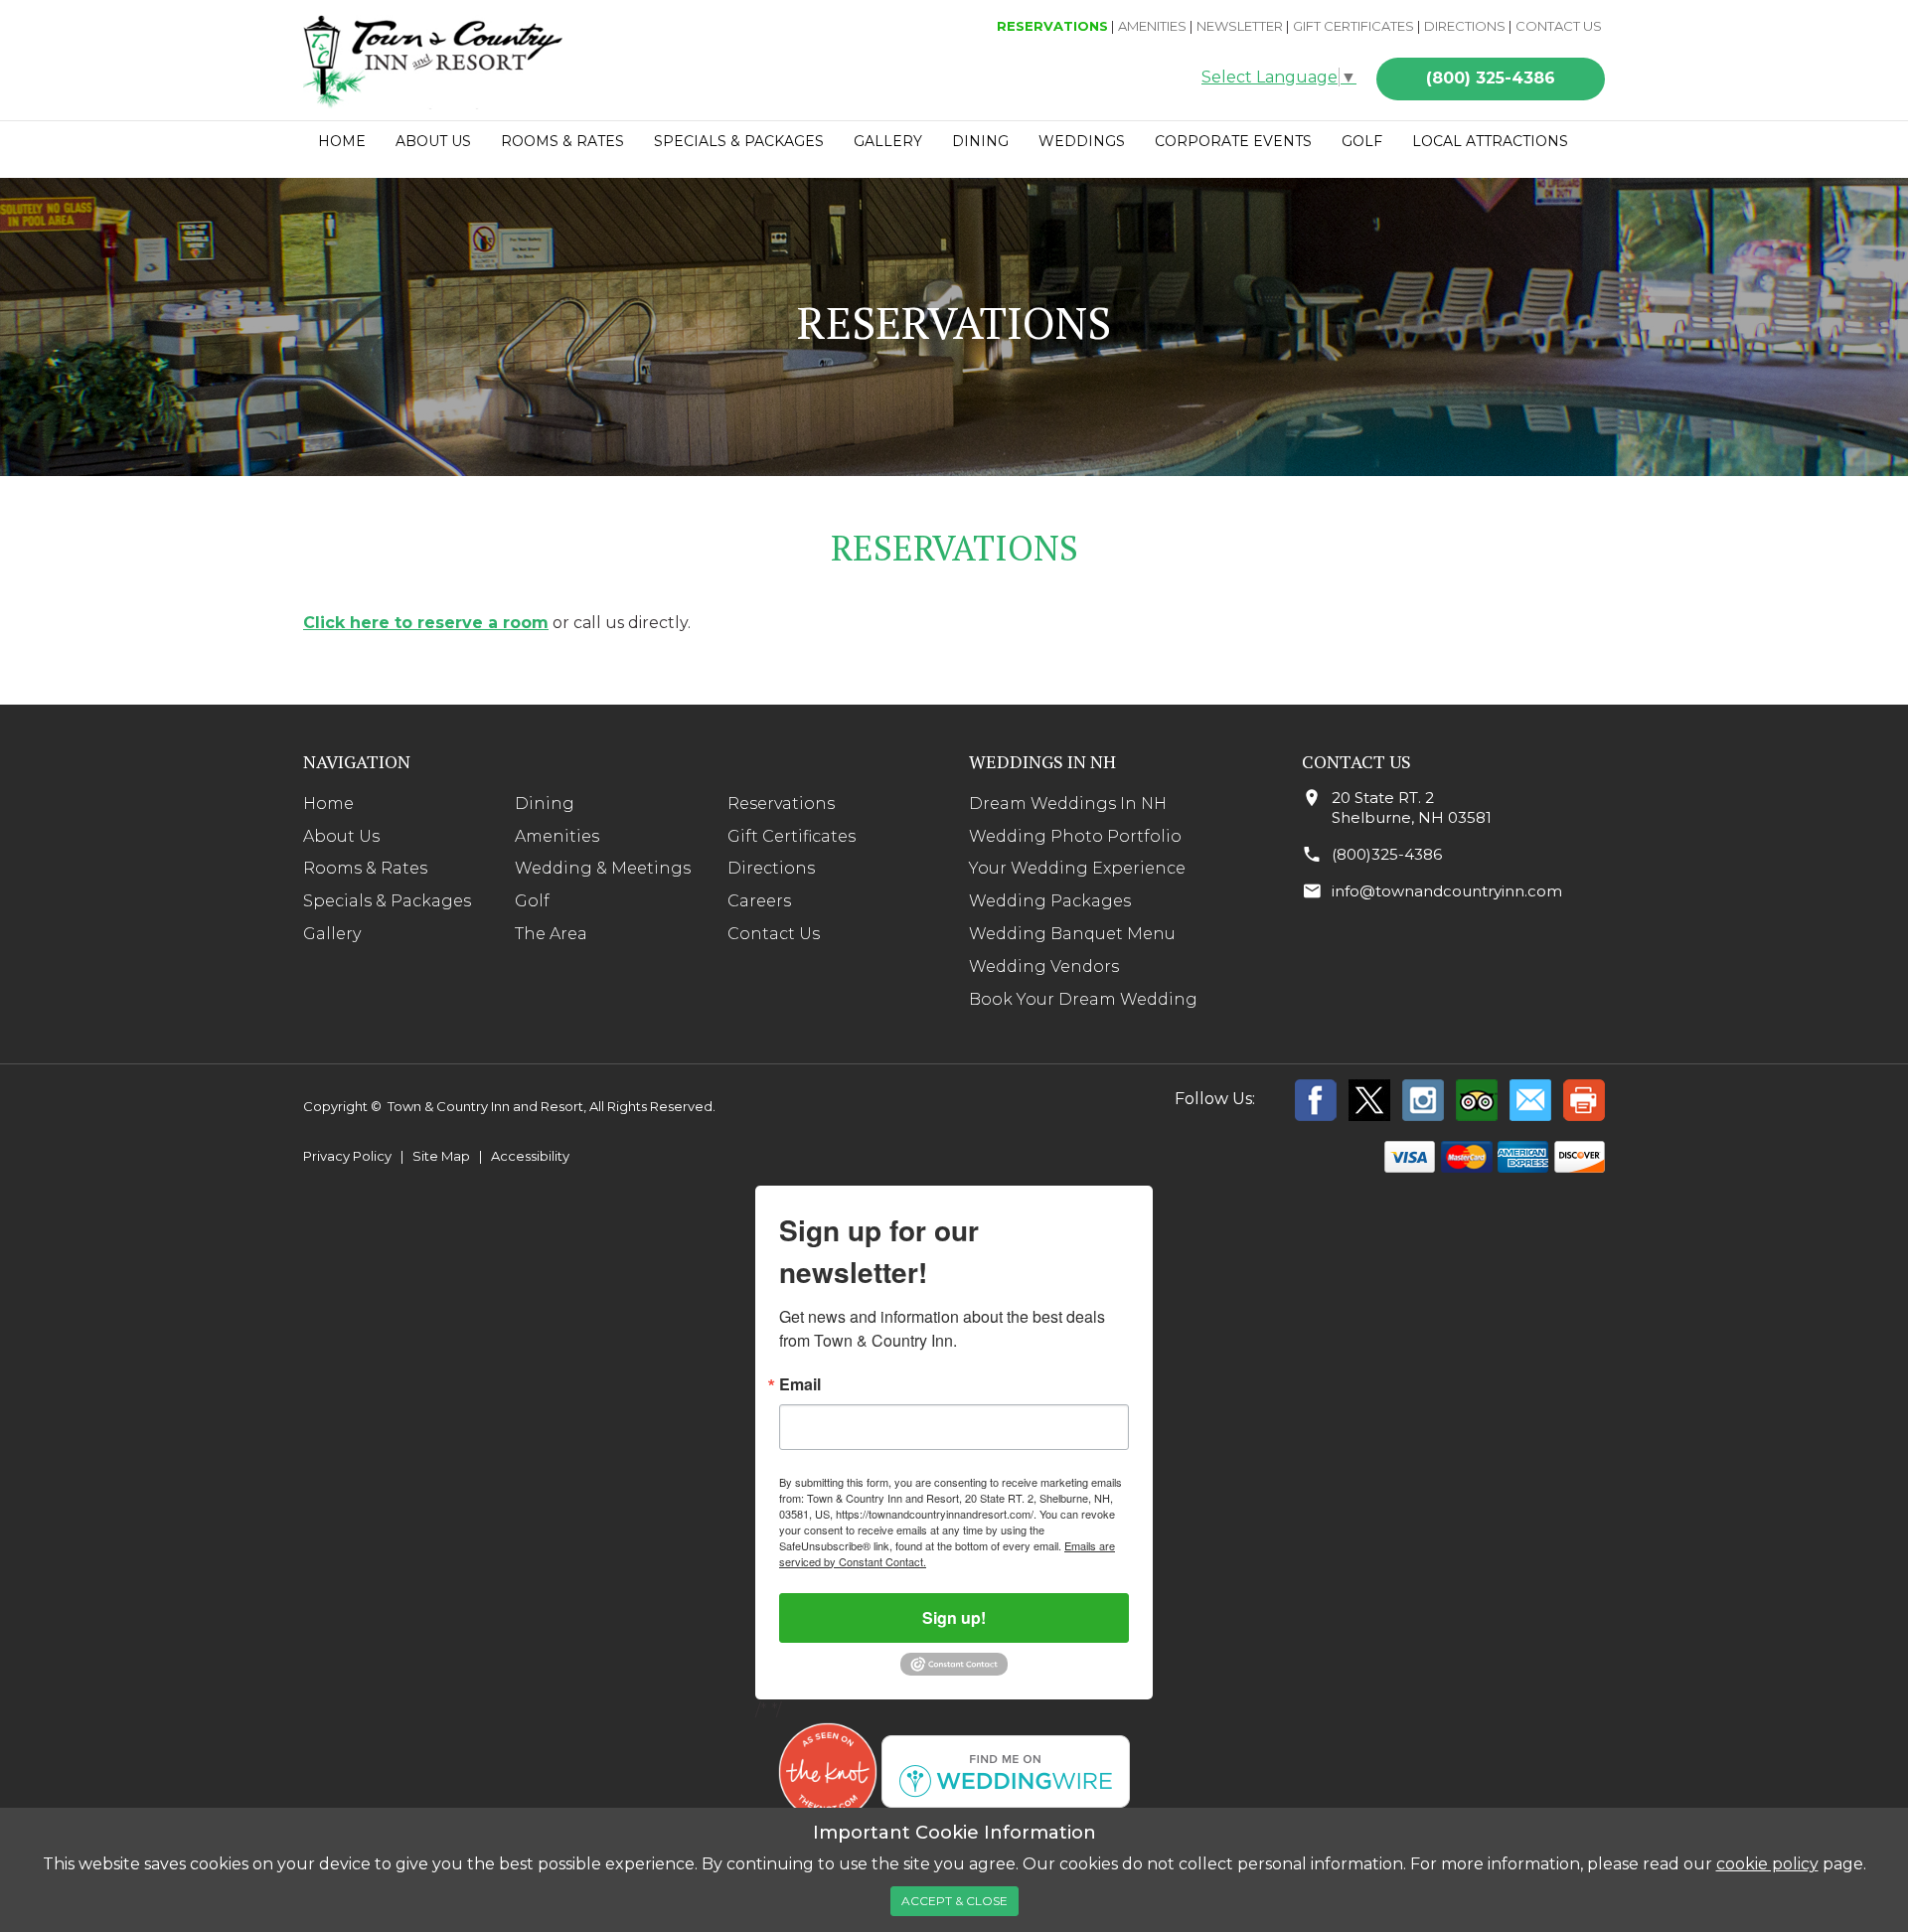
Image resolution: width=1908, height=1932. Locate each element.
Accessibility (530, 1156)
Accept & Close (954, 1901)
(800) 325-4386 (1491, 78)
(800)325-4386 (1387, 854)
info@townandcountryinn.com (1447, 891)
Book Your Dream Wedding (1083, 999)
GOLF (1362, 141)
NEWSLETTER (1240, 26)
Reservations (781, 804)
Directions (771, 868)
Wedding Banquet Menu (1072, 934)
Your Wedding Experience (1077, 868)
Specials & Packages (387, 901)
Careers (759, 901)
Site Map (441, 1156)
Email (800, 1384)
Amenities (557, 836)
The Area (551, 934)
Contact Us (774, 934)
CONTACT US (1559, 26)
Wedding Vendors (1044, 966)
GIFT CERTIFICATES (1353, 26)
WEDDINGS (1082, 141)
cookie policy (1767, 1864)
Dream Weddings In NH (1068, 804)
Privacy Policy (347, 1156)
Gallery (332, 934)
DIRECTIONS (1465, 26)
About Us (341, 836)
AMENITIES (1152, 26)
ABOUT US (433, 141)
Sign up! (954, 1617)
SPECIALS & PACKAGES (739, 141)
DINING (980, 141)
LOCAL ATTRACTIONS (1490, 141)
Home (342, 141)
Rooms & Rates (365, 868)
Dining (545, 804)
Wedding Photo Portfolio (1075, 836)
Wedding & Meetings (603, 868)
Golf (532, 901)
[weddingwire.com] (1006, 1771)
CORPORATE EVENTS (1233, 141)
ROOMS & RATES (562, 141)
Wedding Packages (1050, 901)
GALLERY (888, 141)
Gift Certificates (792, 836)
